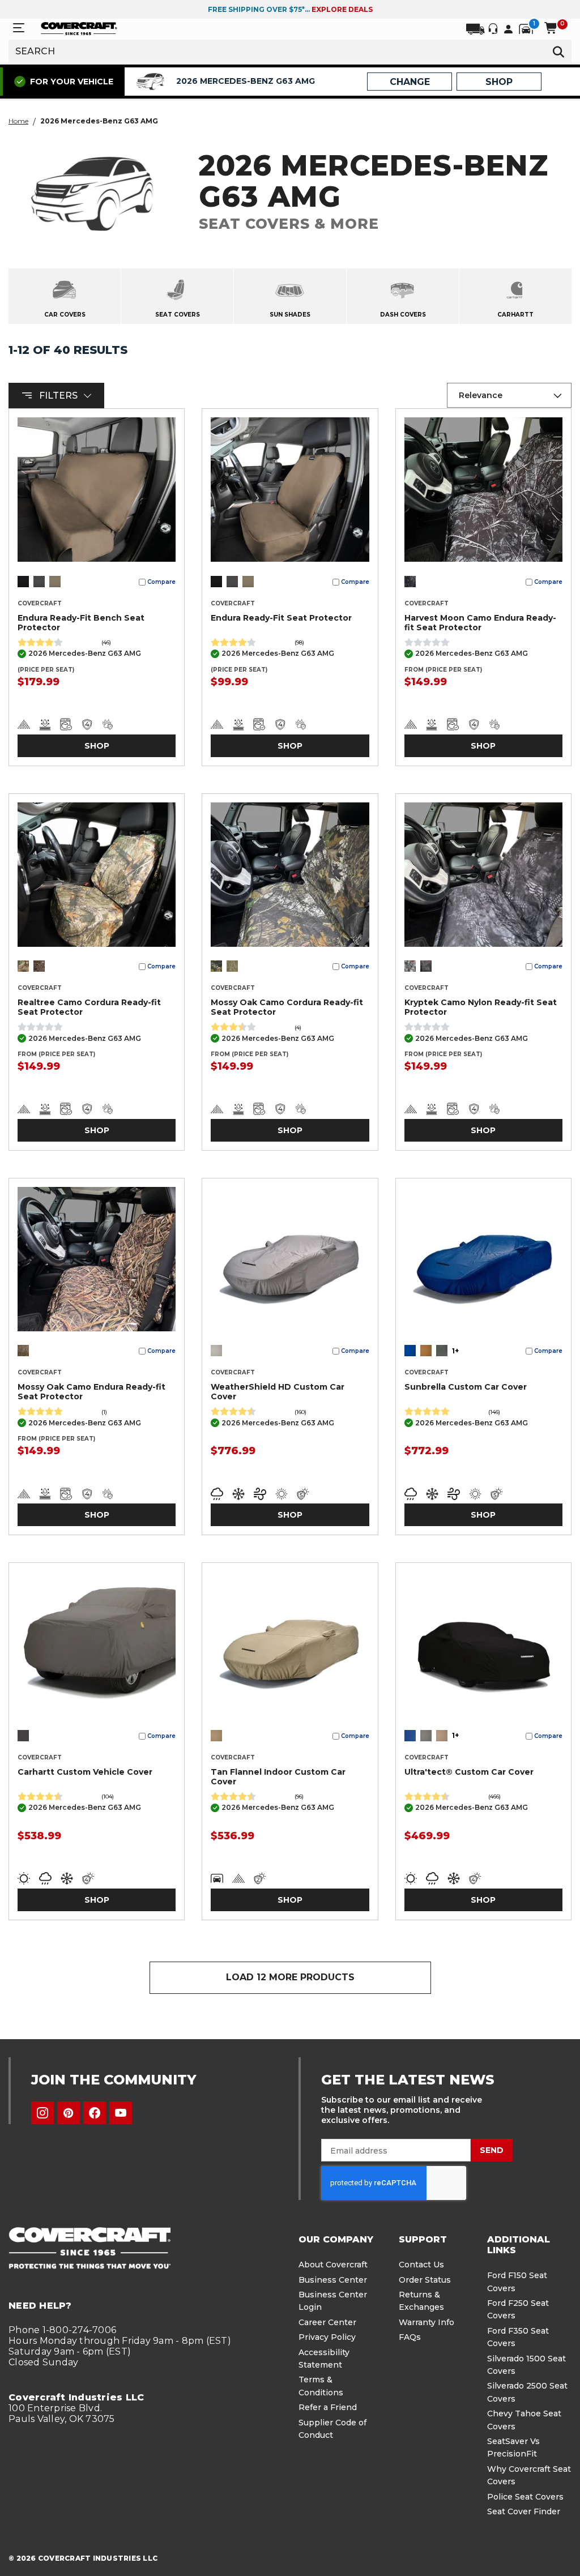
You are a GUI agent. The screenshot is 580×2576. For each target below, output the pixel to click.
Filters (58, 396)
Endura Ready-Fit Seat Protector (281, 618)
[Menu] (19, 28)
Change (410, 82)
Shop (97, 746)
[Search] (558, 51)
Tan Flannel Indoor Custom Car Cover (278, 1777)
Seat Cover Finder (524, 2511)
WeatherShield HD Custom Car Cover (278, 1392)
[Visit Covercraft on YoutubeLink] (121, 2113)
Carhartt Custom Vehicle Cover (85, 1772)
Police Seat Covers (525, 2497)
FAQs (410, 2337)
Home (18, 121)
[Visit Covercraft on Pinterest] (69, 2113)
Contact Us (421, 2265)
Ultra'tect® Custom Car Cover (469, 1772)
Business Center (333, 2280)
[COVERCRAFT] (79, 28)
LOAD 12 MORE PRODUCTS (290, 1977)
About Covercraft (333, 2265)
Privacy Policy (327, 2337)
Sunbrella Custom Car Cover (466, 1387)
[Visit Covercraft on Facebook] (95, 2113)
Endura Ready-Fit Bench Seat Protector (81, 623)
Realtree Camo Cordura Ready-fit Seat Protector (89, 1007)
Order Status (425, 2280)
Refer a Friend (328, 2407)
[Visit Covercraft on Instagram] (42, 2113)
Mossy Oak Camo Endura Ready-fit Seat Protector (91, 1392)
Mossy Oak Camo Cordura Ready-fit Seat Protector (287, 1007)
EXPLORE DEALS (342, 9)
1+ (455, 1351)
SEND (492, 2150)
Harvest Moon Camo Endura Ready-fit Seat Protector (480, 623)
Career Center (327, 2322)
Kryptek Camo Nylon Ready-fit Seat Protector (481, 1007)
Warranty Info (427, 2322)
